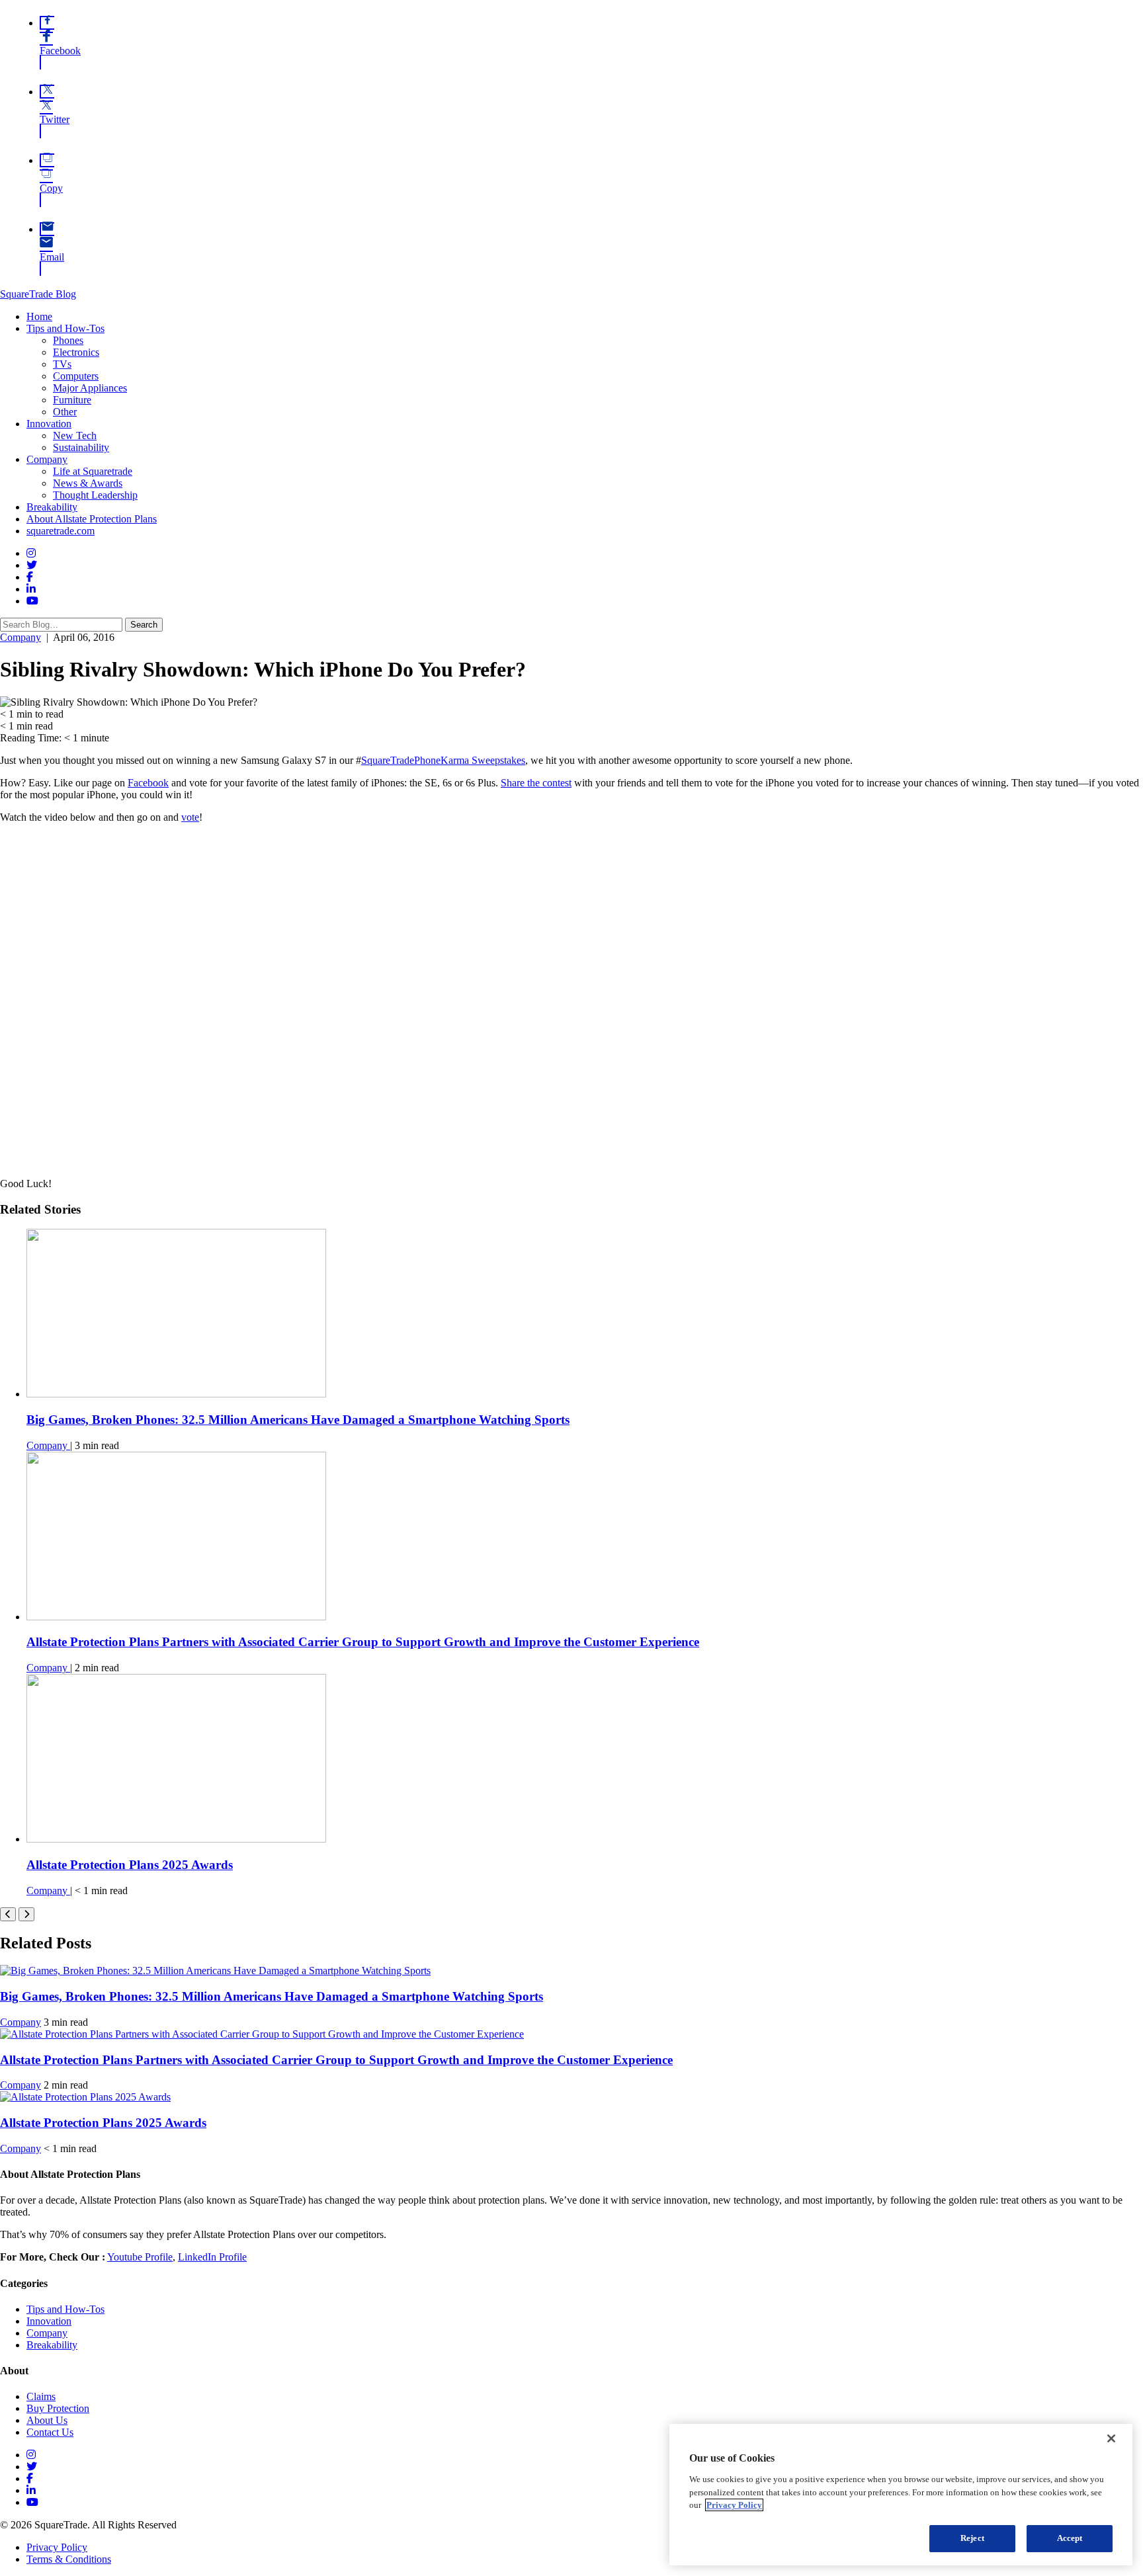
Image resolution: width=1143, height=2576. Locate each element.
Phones (68, 340)
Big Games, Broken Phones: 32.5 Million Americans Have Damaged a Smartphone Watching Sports (298, 1420)
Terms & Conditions (69, 2559)
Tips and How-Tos (65, 328)
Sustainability (81, 447)
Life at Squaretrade (93, 471)
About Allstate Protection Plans (92, 519)
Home (39, 316)
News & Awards (88, 483)
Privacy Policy (57, 2547)
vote (190, 817)
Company (47, 459)
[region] (901, 2495)
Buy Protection (58, 2408)
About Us (47, 2420)
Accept (1070, 2538)
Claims (41, 2396)
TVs (62, 364)
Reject (972, 2538)
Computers (76, 376)
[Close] (1111, 2438)
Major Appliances (90, 388)
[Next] (26, 1914)
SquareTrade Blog (38, 294)
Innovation (49, 424)
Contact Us (50, 2432)
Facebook (148, 783)
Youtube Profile (140, 2257)
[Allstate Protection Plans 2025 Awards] (176, 1839)
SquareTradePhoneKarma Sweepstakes (443, 760)
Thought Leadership (95, 495)
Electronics (76, 352)
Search (144, 625)
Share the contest (536, 783)
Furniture (72, 400)
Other (65, 412)
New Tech (75, 436)
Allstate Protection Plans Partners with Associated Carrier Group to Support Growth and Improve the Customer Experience (363, 1642)
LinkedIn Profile (212, 2257)
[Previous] (8, 1914)
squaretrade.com (61, 531)
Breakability (52, 507)
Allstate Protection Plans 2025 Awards (130, 1865)
